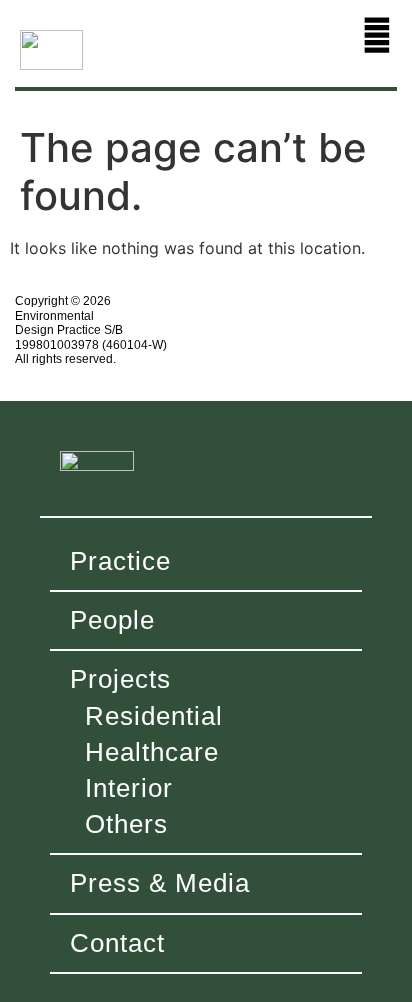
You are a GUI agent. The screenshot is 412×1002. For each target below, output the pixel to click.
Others (126, 824)
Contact (117, 943)
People (112, 620)
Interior (129, 788)
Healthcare (152, 752)
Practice (120, 561)
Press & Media (160, 883)
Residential (154, 716)
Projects (120, 679)
